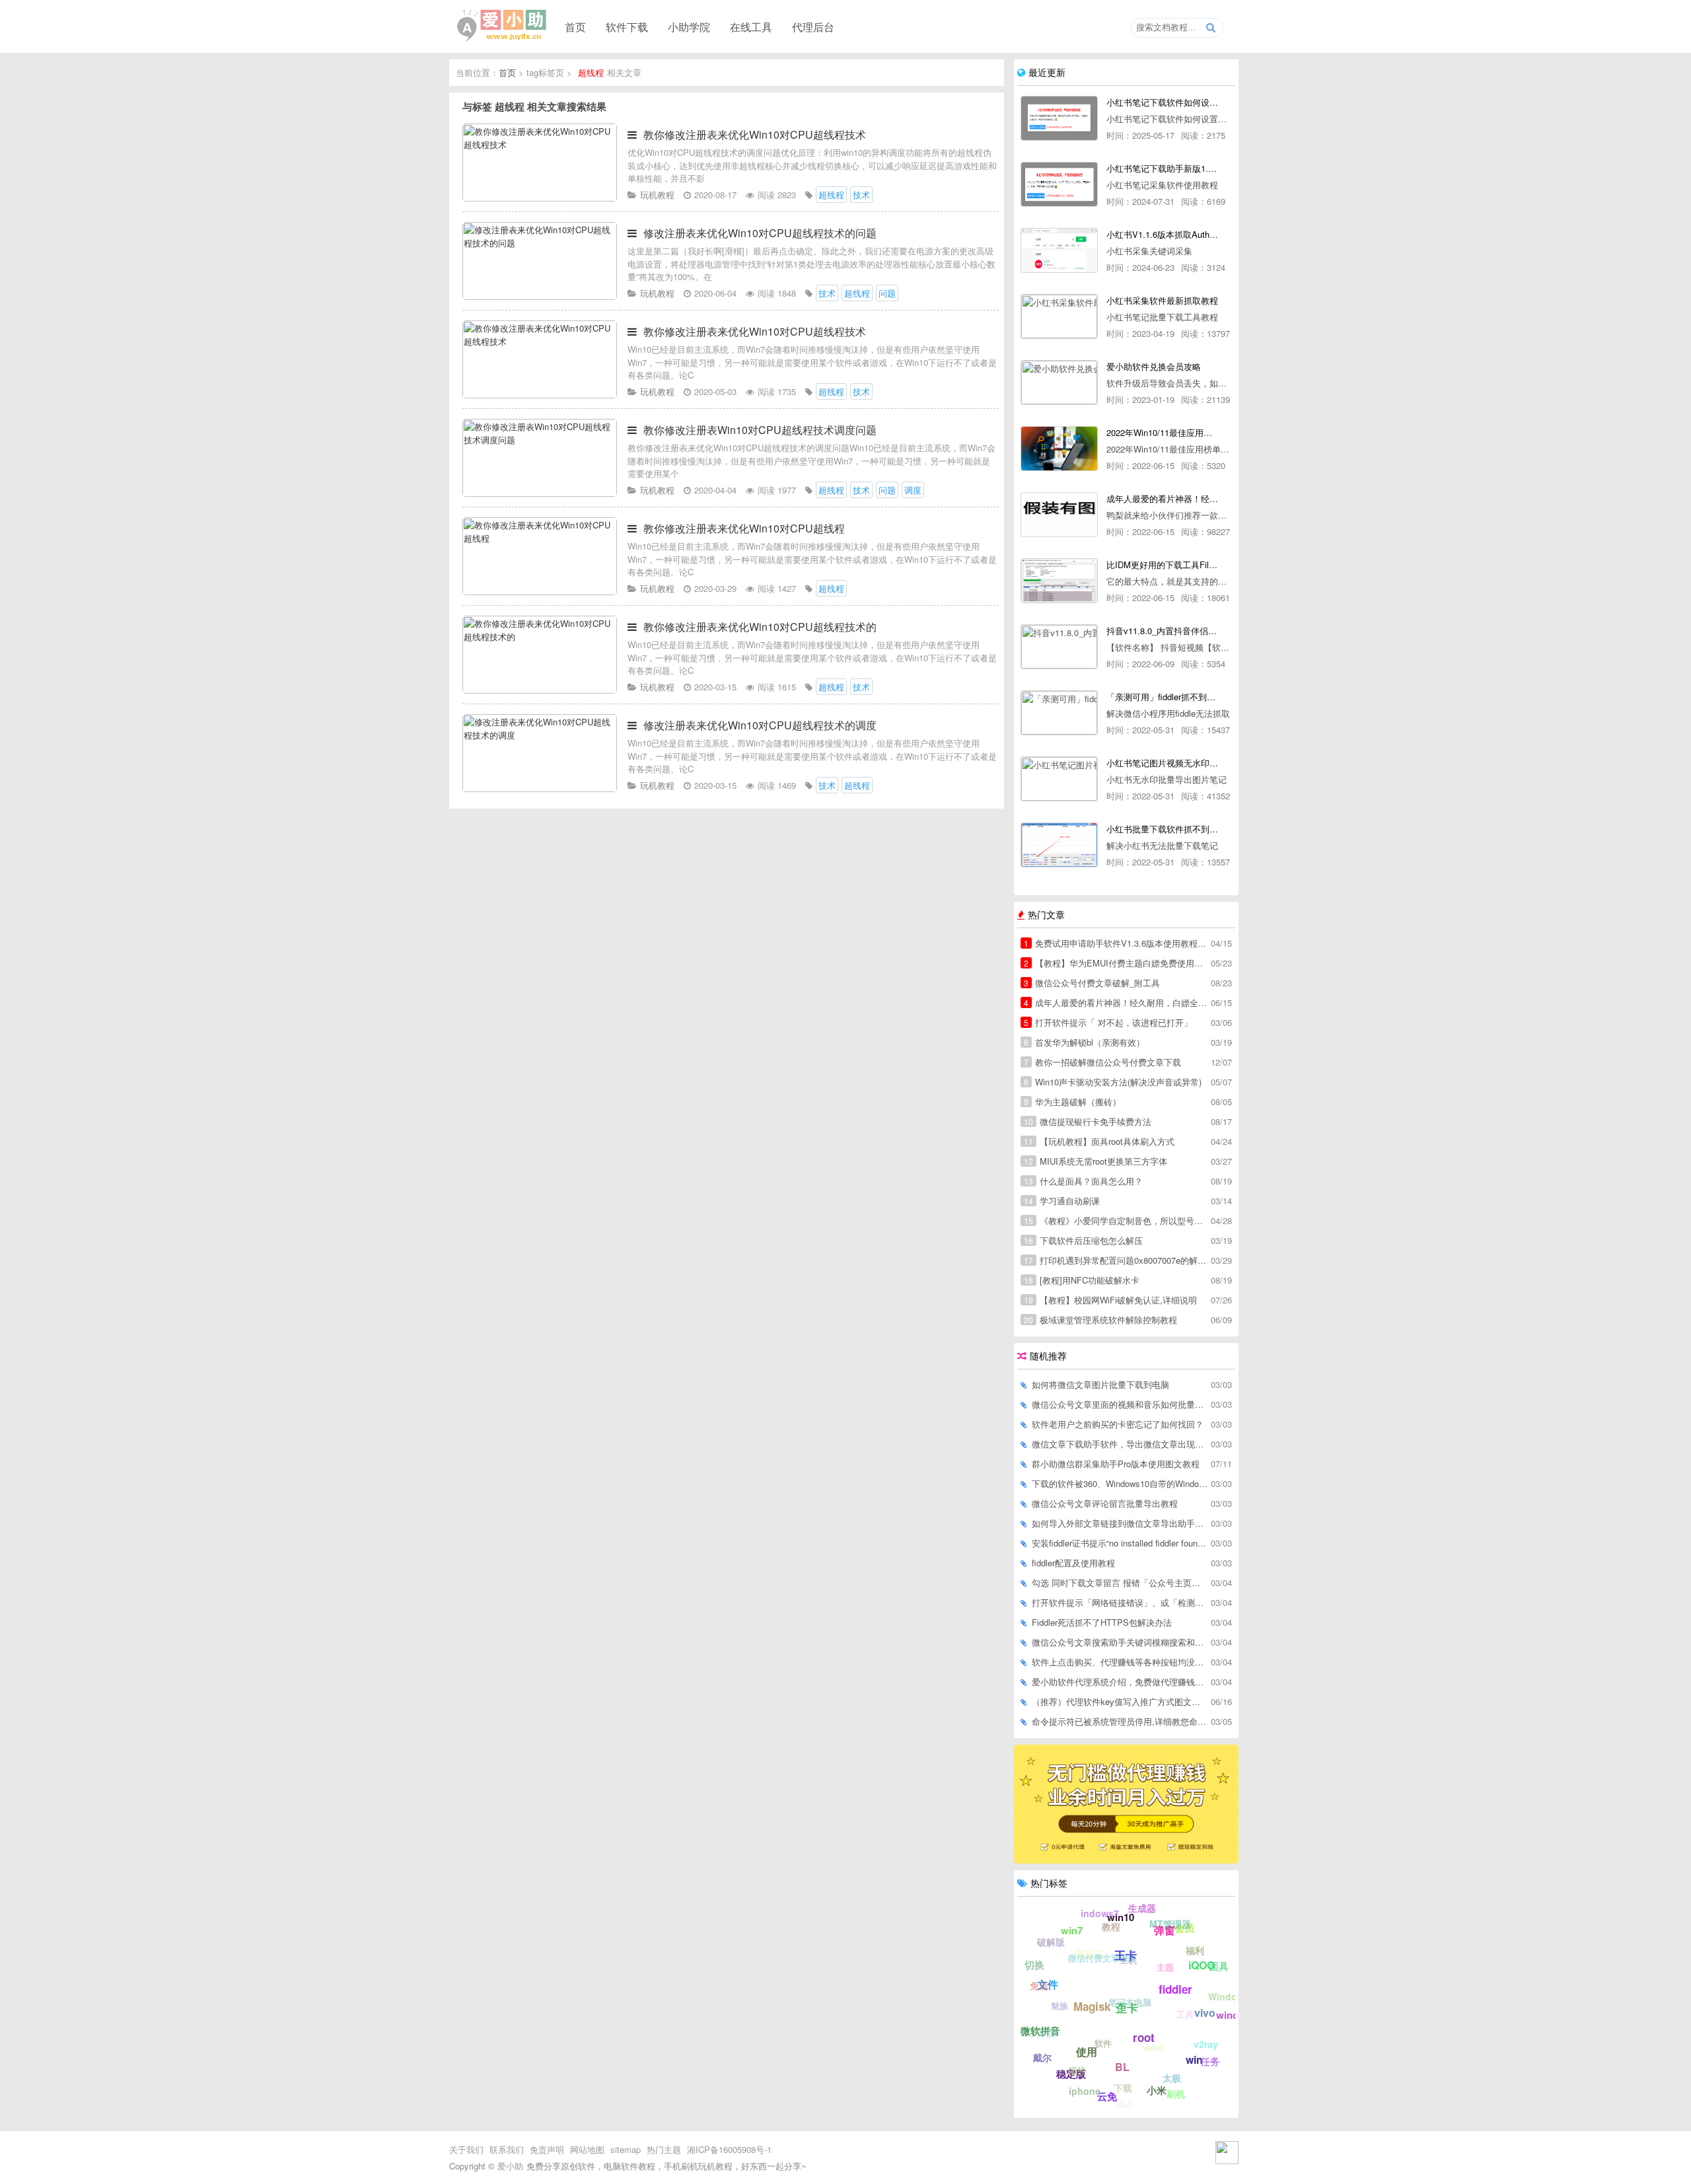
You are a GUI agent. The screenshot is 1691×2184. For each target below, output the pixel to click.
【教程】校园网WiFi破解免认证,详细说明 (1110, 1300)
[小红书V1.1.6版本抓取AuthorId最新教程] (1059, 250)
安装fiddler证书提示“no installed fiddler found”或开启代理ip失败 (1120, 1543)
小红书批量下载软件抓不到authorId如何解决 (1162, 829)
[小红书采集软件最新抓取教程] (1059, 316)
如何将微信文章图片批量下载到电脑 (1100, 1384)
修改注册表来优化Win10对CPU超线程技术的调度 (760, 725)
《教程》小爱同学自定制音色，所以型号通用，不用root (1116, 1220)
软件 (1103, 2043)
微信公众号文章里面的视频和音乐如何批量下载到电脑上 (1120, 1404)
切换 (1034, 1965)
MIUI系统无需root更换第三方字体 (1096, 1161)
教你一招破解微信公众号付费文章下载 (1102, 1062)
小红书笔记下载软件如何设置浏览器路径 (1162, 102)
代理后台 (813, 26)
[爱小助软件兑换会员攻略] (1059, 382)
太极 (1172, 2078)
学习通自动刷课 (1062, 1201)
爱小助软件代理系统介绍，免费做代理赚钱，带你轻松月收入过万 (1120, 1682)
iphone (1085, 2091)
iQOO (1202, 1965)
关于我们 (466, 2149)
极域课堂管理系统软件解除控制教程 (1100, 1320)
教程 (1111, 1926)
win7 (1072, 1930)
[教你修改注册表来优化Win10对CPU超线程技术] (540, 198)
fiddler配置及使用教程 (1073, 1563)
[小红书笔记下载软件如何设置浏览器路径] (1059, 118)
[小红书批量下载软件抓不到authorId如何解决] (1059, 845)
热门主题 (664, 2149)
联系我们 (507, 2149)
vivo (1205, 2013)
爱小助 (510, 2166)
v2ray (1206, 2044)
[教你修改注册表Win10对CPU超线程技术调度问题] (540, 493)
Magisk (1092, 2006)
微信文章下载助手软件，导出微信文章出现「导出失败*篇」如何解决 (1120, 1444)
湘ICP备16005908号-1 (729, 2149)
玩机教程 (657, 195)
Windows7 (1232, 1996)
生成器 (1142, 1908)
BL (1122, 2067)
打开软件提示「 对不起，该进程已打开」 (1108, 1022)
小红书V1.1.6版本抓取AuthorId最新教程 (1162, 234)
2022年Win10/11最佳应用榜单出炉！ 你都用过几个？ (1162, 432)
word (1153, 2048)
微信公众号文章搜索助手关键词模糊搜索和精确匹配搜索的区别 (1120, 1642)
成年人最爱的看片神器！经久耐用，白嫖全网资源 (1116, 1002)
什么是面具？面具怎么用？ (1083, 1181)
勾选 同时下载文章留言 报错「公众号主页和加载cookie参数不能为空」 (1120, 1583)
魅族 (1060, 2005)
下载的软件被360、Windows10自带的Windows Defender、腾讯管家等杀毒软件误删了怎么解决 (1120, 1483)
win (1194, 2059)
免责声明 (547, 2149)
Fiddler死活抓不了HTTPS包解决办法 (1102, 1622)
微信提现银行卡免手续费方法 (1088, 1121)
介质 (1046, 2033)
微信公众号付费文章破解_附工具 (1092, 983)
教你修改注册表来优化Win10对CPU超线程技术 (755, 134)
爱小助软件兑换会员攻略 (1154, 366)
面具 (1219, 1966)
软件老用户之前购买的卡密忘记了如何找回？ (1118, 1424)
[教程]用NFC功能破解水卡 (1082, 1280)
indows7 (1100, 1913)
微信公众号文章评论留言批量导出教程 (1105, 1503)
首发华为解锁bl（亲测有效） (1084, 1042)
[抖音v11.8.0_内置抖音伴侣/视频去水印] (1059, 647)
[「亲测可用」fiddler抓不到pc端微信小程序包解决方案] (1059, 713)
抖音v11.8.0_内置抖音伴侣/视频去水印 (1162, 631)
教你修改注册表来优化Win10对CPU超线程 (744, 528)
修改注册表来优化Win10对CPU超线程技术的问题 (760, 233)
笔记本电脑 (1130, 2002)
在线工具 (751, 26)
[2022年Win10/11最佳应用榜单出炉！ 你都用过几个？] (1059, 449)
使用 (1087, 2052)
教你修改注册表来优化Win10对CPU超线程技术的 (760, 627)
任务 (1210, 2061)
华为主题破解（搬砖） (1072, 1102)
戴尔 (1042, 2057)
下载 (1123, 2088)
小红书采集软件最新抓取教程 (1162, 300)
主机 (1128, 1960)
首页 (575, 26)
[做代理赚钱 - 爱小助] (1126, 1860)
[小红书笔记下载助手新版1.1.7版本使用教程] (1059, 184)
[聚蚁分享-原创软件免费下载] (502, 26)
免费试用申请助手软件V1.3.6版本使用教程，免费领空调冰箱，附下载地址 (1116, 943)
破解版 (1051, 1942)
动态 (1126, 2104)
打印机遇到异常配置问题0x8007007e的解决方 (1116, 1260)
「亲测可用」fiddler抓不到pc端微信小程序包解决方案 (1162, 697)
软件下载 (627, 26)
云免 (1107, 2096)
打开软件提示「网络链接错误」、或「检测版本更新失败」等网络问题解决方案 (1120, 1602)
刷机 (1176, 2093)
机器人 (1033, 2012)
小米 (1157, 2090)
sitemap (626, 2149)
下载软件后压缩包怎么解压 (1083, 1240)
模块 (1077, 2070)
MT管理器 (1170, 1924)
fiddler (1175, 1989)
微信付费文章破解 (1102, 1958)
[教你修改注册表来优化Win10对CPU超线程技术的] (540, 690)
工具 (1185, 2014)
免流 (1039, 1985)
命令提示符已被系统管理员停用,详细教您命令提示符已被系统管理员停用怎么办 (1120, 1721)
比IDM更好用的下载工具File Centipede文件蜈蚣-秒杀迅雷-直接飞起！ (1162, 564)
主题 (1165, 1967)
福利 (1195, 1950)
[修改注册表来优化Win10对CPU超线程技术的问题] (540, 296)
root (1144, 2037)
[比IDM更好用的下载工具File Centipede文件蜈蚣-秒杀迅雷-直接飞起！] (1059, 581)
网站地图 (587, 2149)
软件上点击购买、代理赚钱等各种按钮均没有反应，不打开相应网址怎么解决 (1120, 1662)
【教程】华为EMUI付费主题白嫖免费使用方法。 (1116, 963)
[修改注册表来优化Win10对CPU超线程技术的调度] (540, 788)
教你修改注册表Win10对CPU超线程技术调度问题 (760, 430)
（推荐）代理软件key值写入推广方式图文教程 (1120, 1701)
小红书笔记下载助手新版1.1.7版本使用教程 (1162, 168)
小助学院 (689, 26)
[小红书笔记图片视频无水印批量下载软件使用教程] (1059, 779)
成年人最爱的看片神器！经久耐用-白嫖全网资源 (1162, 498)
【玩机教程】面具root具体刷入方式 (1099, 1141)
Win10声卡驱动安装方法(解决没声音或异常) (1113, 1082)
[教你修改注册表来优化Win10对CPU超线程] (540, 592)
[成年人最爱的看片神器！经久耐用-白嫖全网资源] (1059, 515)
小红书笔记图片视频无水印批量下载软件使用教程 (1162, 763)
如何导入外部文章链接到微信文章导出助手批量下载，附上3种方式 (1120, 1523)
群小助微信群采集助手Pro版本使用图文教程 (1116, 1464)
